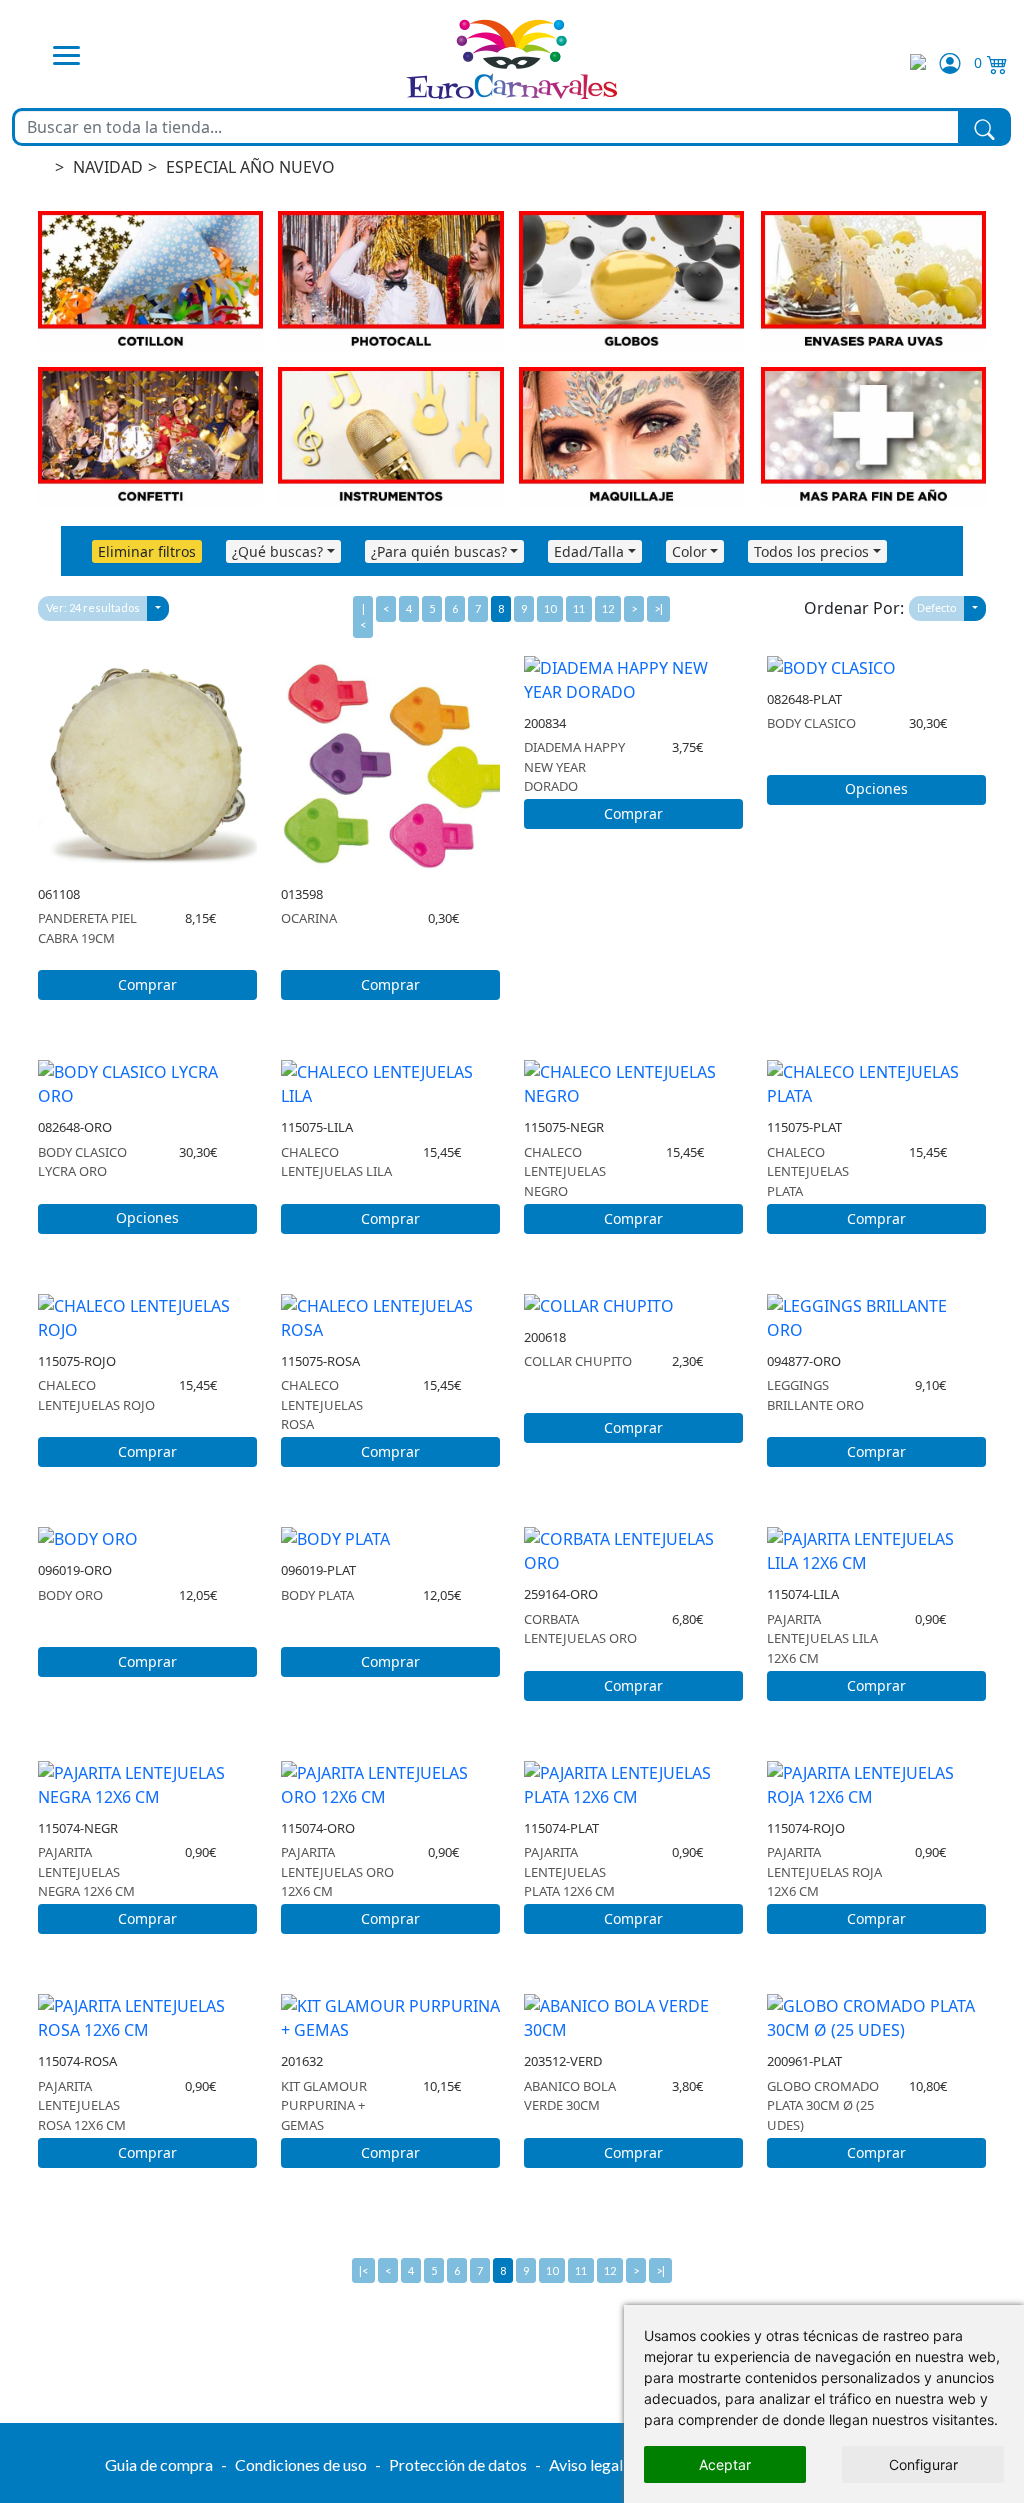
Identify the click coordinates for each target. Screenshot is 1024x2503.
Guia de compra (159, 2464)
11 (579, 608)
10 (550, 608)
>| (658, 608)
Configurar (923, 2464)
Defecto (937, 607)
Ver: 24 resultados (93, 607)
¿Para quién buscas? (439, 551)
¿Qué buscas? (277, 551)
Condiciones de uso (301, 2464)
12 (608, 608)
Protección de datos (458, 2464)
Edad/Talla (589, 551)
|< (363, 616)
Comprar (147, 984)
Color (689, 551)
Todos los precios (811, 551)
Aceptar (725, 2464)
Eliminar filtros (147, 551)
